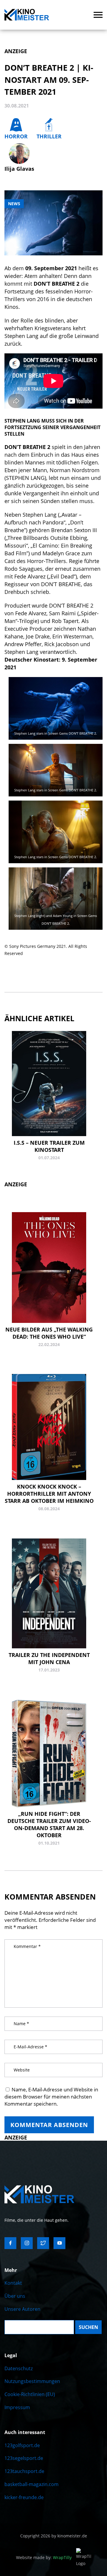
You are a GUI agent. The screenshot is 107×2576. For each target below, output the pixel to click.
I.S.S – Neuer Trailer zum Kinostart (49, 1146)
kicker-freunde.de (24, 2497)
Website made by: (44, 2557)
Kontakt (13, 2283)
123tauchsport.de (24, 2471)
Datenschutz (19, 2368)
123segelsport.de (24, 2458)
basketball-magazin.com (32, 2484)
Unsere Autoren (22, 2309)
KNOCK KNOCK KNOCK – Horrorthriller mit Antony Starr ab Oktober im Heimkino (49, 1494)
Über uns (15, 2296)
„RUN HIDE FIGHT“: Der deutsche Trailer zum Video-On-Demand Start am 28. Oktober (49, 1824)
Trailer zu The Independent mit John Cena (49, 1658)
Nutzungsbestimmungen (32, 2381)
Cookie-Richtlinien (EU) (30, 2394)
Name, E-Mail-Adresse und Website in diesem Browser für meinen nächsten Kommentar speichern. (51, 2097)
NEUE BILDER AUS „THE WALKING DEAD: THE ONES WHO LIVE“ (49, 1333)
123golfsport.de (22, 2445)
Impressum (17, 2407)
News (14, 204)
